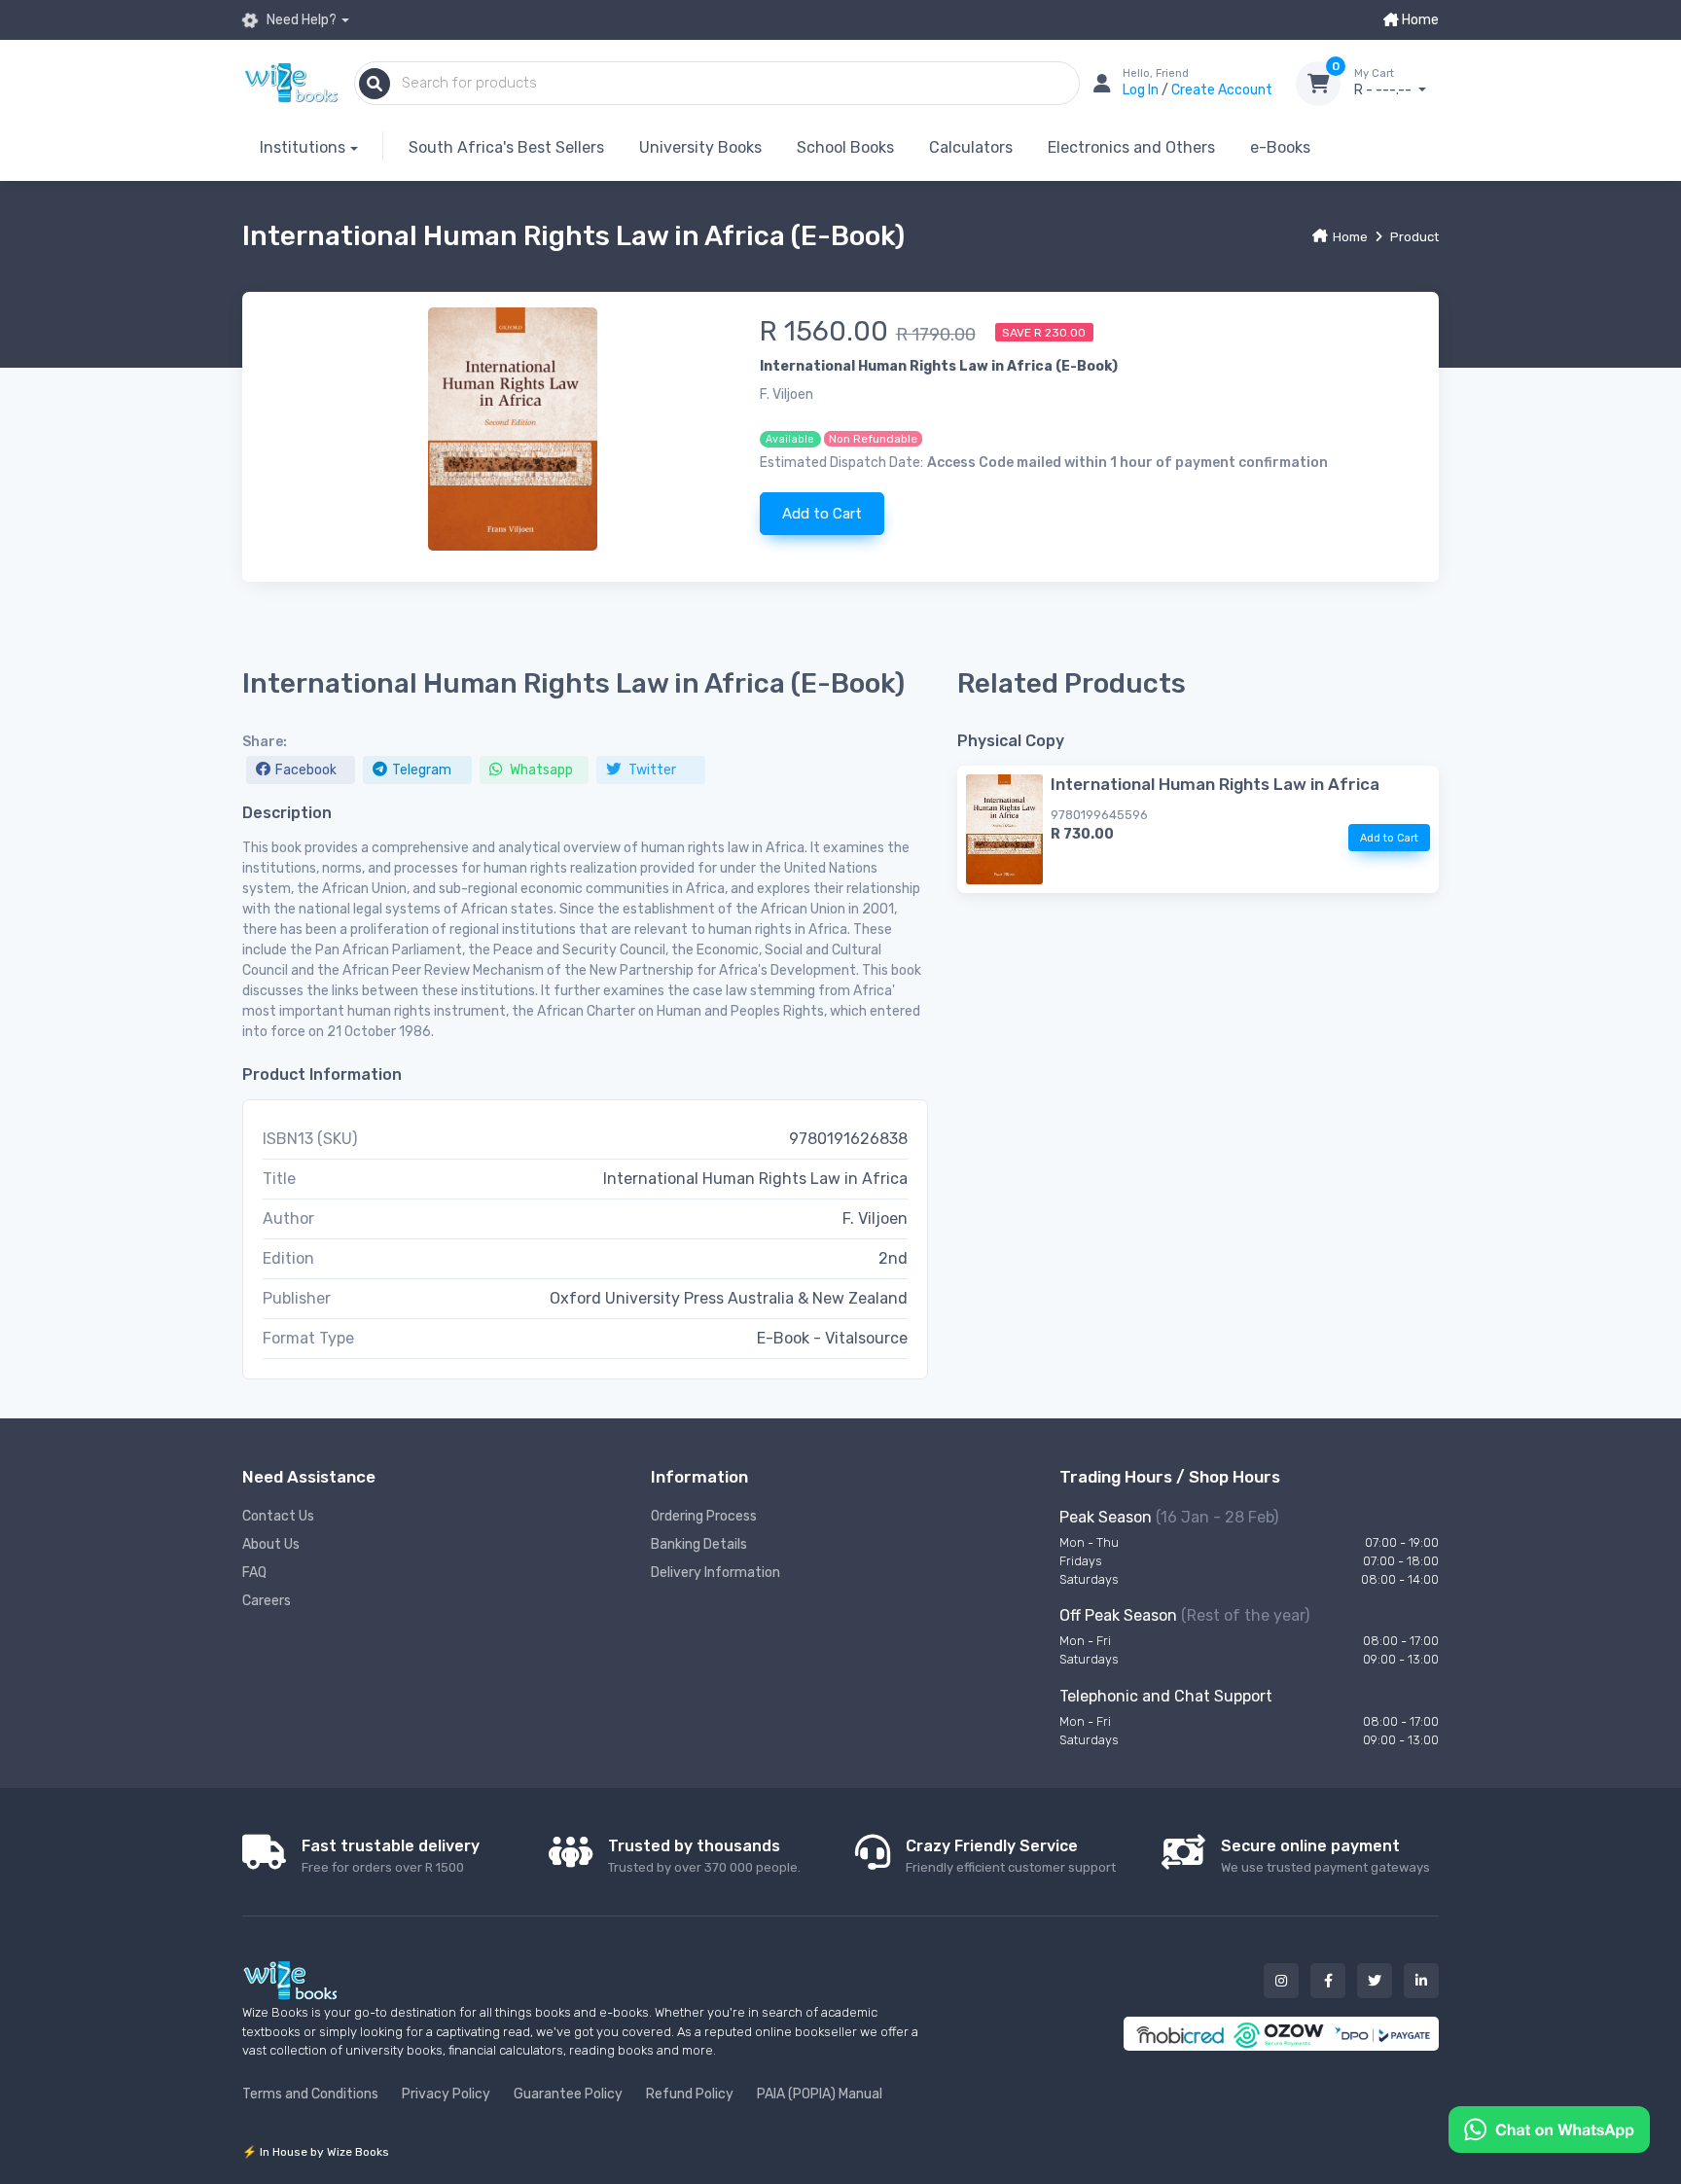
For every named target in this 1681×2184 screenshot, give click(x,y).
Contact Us (278, 1516)
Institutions (303, 147)
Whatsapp (540, 770)
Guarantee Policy (568, 2094)
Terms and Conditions (310, 2094)
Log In (1142, 90)
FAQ (254, 1573)
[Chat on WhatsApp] (1549, 2128)
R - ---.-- (1384, 83)
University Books (700, 147)
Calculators (971, 147)
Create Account (1222, 90)
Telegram (422, 770)
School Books (845, 147)
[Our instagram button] (1281, 1981)
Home (1419, 20)
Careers (267, 1601)
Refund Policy (690, 2094)
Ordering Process (704, 1516)
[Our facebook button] (1328, 1981)
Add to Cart (822, 514)
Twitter (651, 770)
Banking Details (699, 1544)
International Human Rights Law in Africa (1215, 784)
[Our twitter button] (1375, 1981)
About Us (271, 1544)
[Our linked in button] (1421, 1981)
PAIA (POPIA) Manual (820, 2094)
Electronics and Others (1131, 147)
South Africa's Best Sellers (506, 147)
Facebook (306, 770)
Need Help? (300, 20)
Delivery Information (715, 1573)
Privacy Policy (446, 2094)
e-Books (1280, 147)
